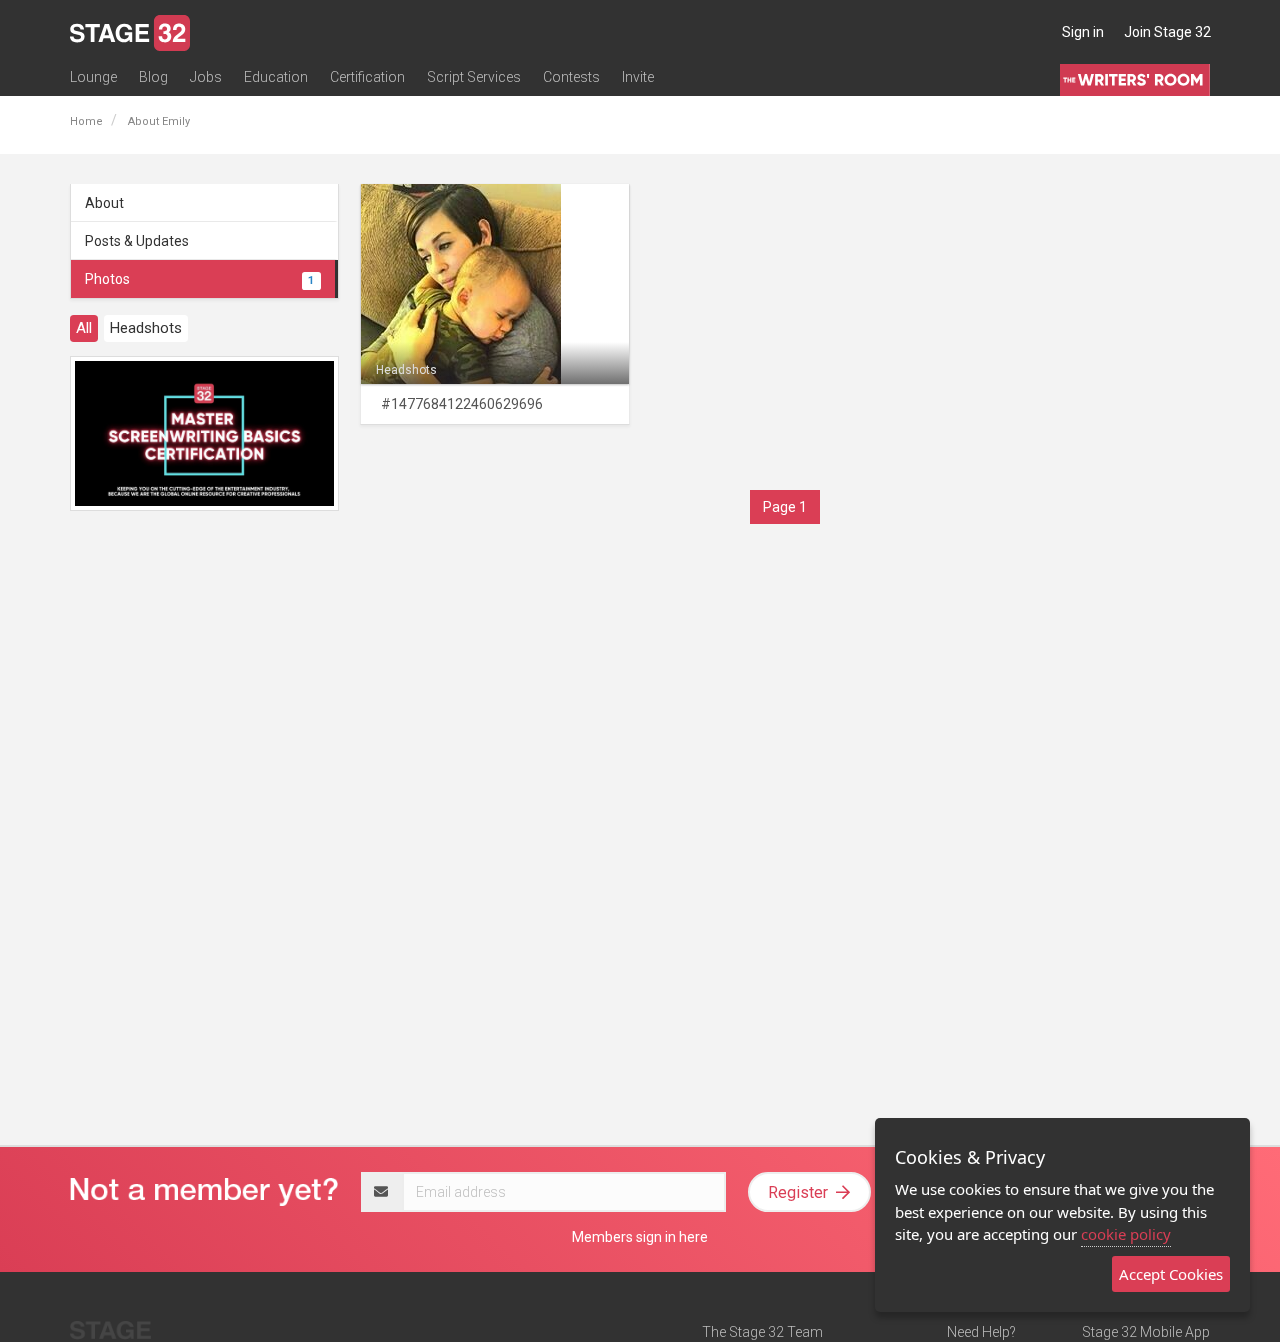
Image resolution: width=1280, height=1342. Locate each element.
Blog (153, 77)
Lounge (93, 77)
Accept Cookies (1171, 1274)
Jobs (206, 77)
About (104, 203)
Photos (199, 279)
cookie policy (1126, 1234)
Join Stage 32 (1167, 32)
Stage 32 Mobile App (1146, 1332)
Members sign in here (640, 1237)
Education (276, 77)
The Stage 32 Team (762, 1332)
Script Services (474, 77)
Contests (571, 77)
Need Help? (981, 1332)
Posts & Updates (137, 241)
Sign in (1083, 32)
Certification (367, 77)
